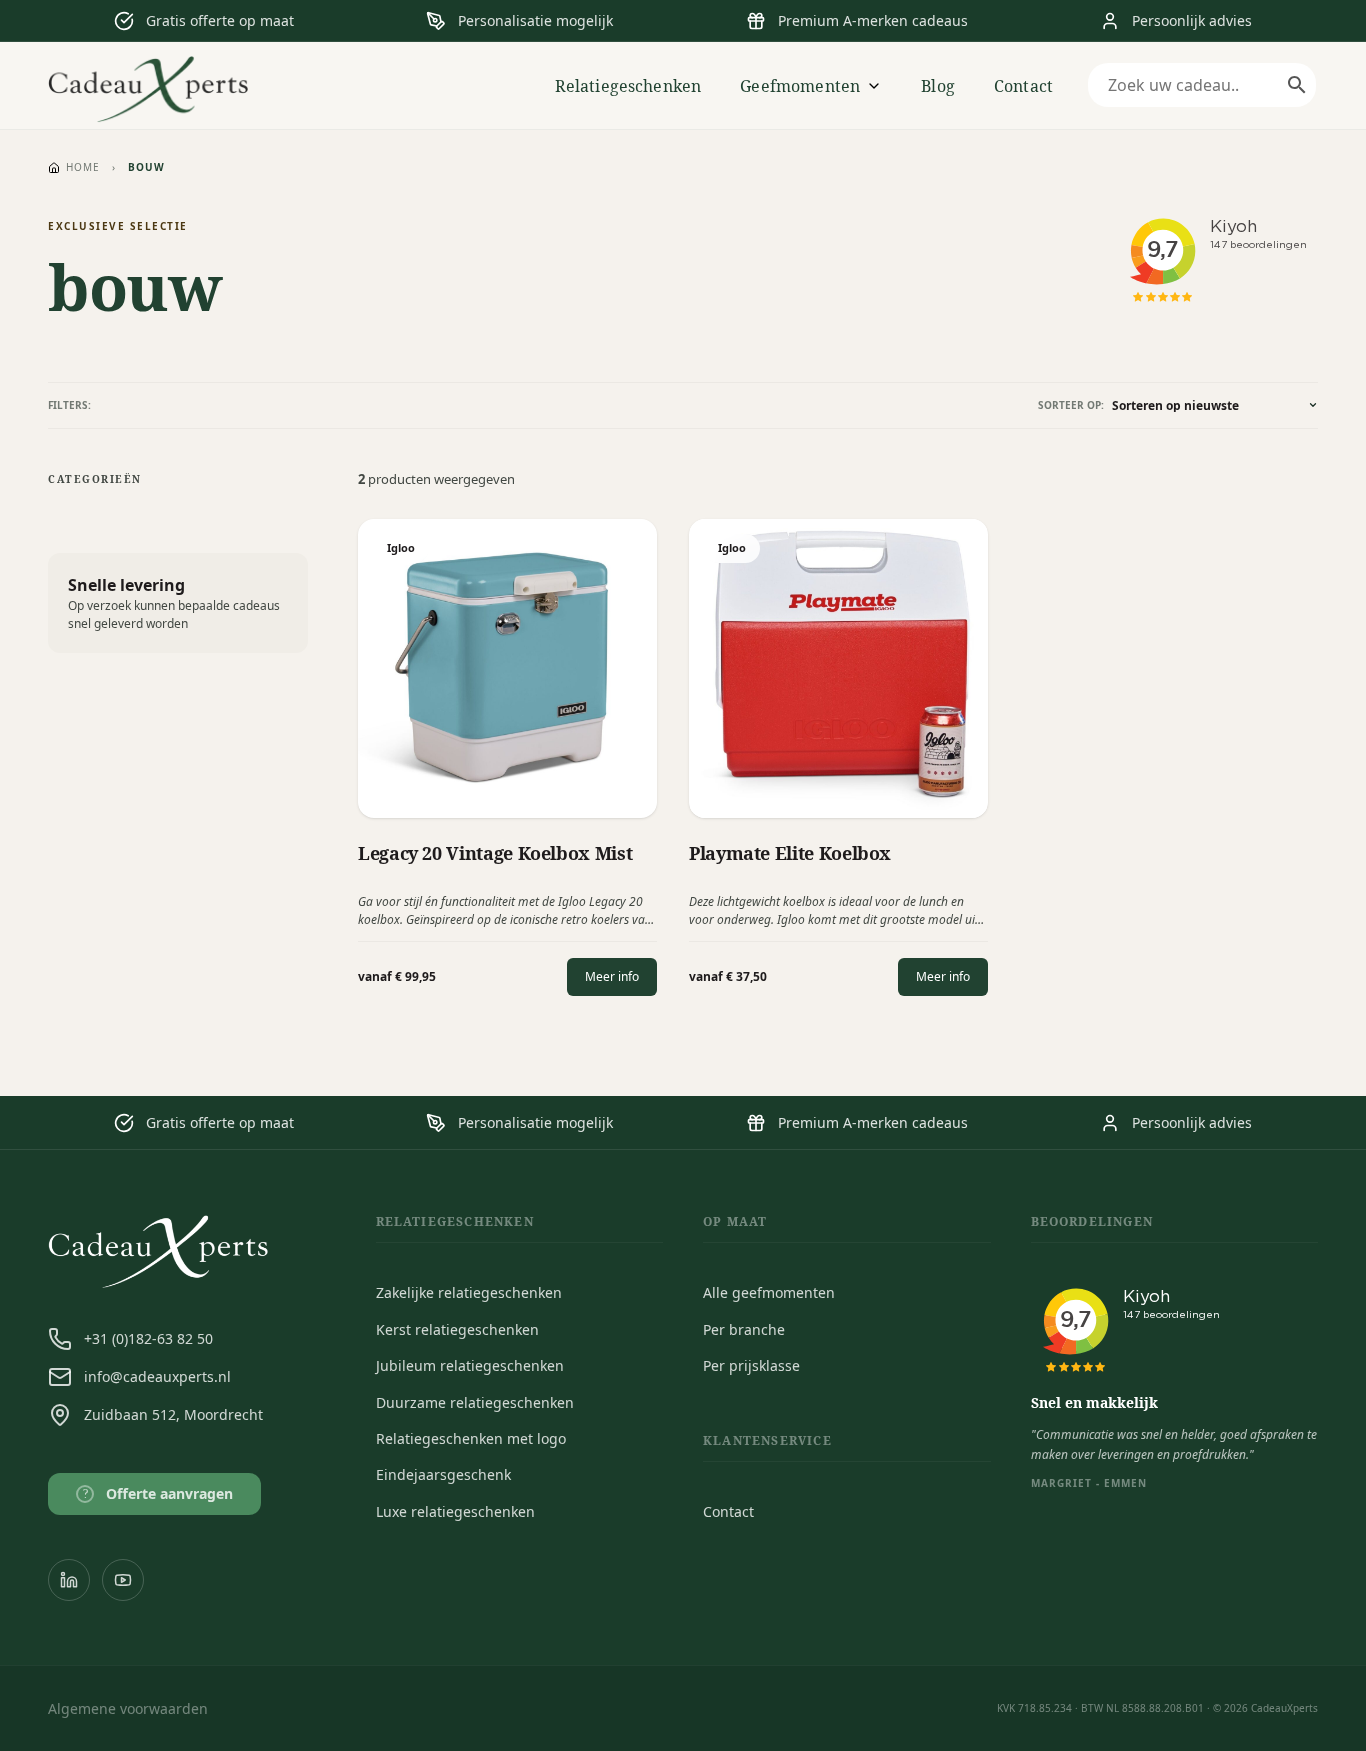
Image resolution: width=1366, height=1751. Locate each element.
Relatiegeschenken (628, 86)
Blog (938, 86)
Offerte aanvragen (158, 1493)
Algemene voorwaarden (128, 1708)
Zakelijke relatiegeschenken (469, 1292)
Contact (1023, 86)
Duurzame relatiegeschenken (475, 1402)
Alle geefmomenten (769, 1292)
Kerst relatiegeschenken (457, 1329)
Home (83, 167)
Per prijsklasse (751, 1365)
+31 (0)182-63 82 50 (148, 1338)
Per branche (744, 1329)
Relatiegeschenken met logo (471, 1438)
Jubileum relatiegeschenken (470, 1365)
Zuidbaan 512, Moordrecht (173, 1414)
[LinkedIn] (69, 1580)
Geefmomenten (800, 86)
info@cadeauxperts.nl (157, 1376)
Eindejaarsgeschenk (443, 1474)
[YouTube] (123, 1580)
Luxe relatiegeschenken (455, 1511)
